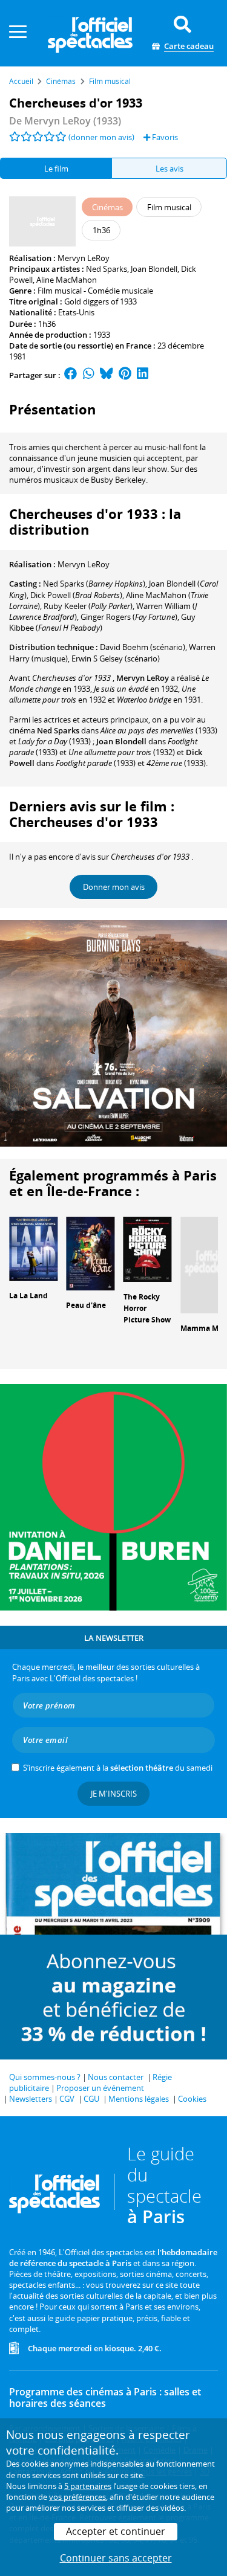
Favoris (164, 137)
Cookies (192, 2099)
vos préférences (77, 2497)
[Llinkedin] (143, 375)
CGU (91, 2099)
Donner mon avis (114, 887)
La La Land (28, 1296)
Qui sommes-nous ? (45, 2077)
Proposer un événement (100, 2088)
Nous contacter (116, 2077)
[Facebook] (71, 375)
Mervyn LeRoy (84, 258)
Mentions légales (139, 2099)
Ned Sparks (107, 269)
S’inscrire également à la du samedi (118, 1768)
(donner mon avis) (101, 137)
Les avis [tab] (169, 169)
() (94, 584)
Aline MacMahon (67, 280)
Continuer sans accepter (116, 2558)
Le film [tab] (56, 169)
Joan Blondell (154, 269)
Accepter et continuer (116, 2531)
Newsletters (31, 2099)
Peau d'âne (86, 1305)
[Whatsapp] (89, 375)
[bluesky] (107, 375)
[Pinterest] (125, 375)
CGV (67, 2099)
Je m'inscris (114, 1794)
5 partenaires (88, 2486)
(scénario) (143, 647)
